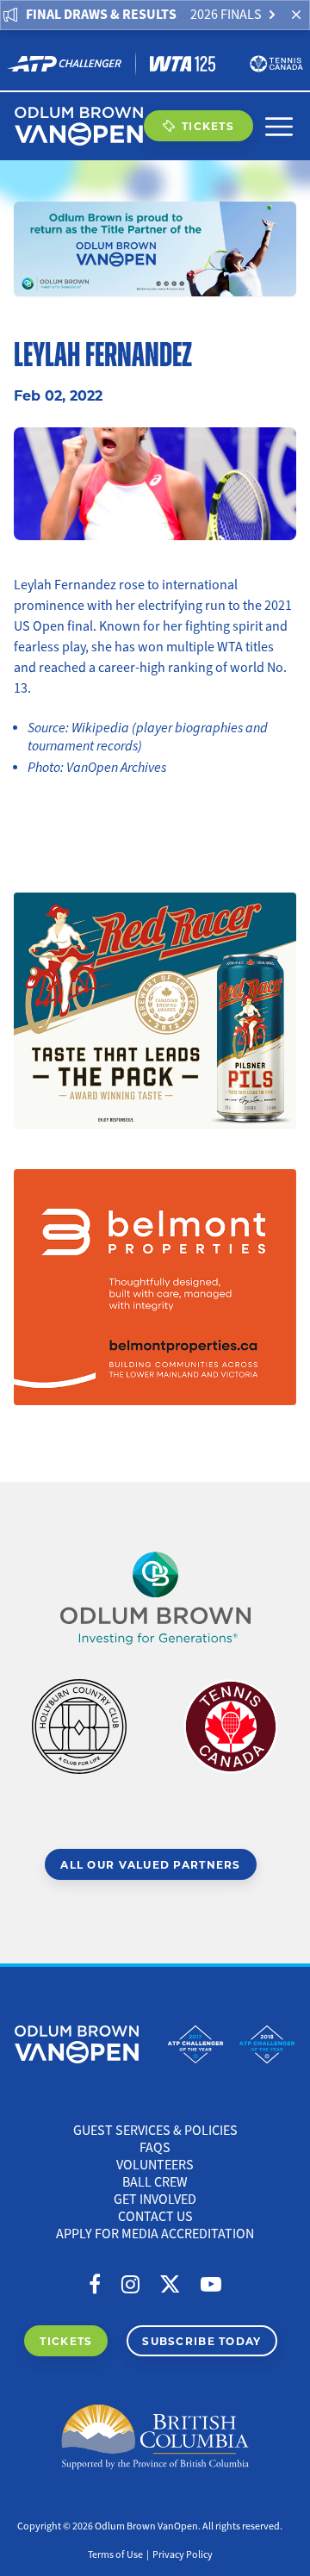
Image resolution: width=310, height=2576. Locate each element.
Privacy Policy (183, 2555)
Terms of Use (115, 2555)
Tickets (208, 126)
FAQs (155, 2148)
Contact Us (155, 2217)
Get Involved (155, 2200)
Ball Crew (155, 2182)
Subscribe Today (201, 2341)
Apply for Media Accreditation (155, 2234)
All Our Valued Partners (150, 1864)
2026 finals (226, 15)
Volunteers (155, 2165)
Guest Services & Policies (155, 2131)
